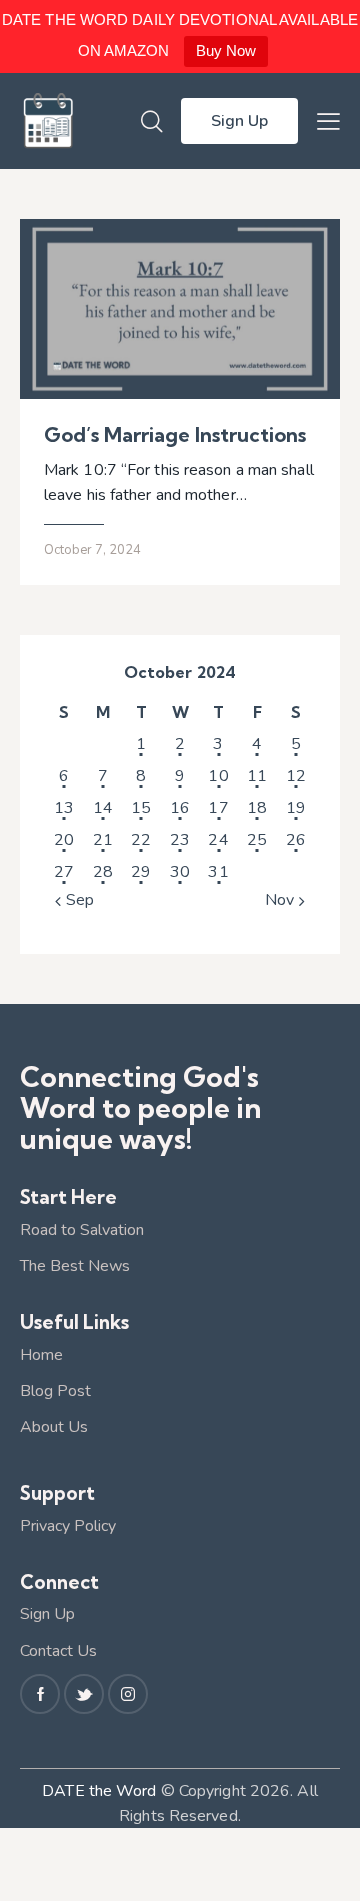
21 (103, 840)
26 (296, 840)
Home (41, 1355)
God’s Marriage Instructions (177, 435)
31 (218, 872)
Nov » (285, 900)
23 (180, 840)
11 (257, 776)
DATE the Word (99, 1791)
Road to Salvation (82, 1230)
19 (296, 808)
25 (257, 840)
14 (103, 808)
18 (257, 808)
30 (180, 872)
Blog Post (55, 1391)
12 (296, 776)
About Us (54, 1427)
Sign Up (47, 1614)
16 (180, 808)
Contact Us (58, 1651)
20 (64, 840)
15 (141, 808)
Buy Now (226, 50)
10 (218, 776)
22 (141, 840)
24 (218, 840)
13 (64, 808)
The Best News (75, 1266)
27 (64, 872)
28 (103, 872)
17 (218, 808)
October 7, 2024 (92, 550)
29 (141, 872)
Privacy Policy (68, 1526)
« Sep (74, 900)
